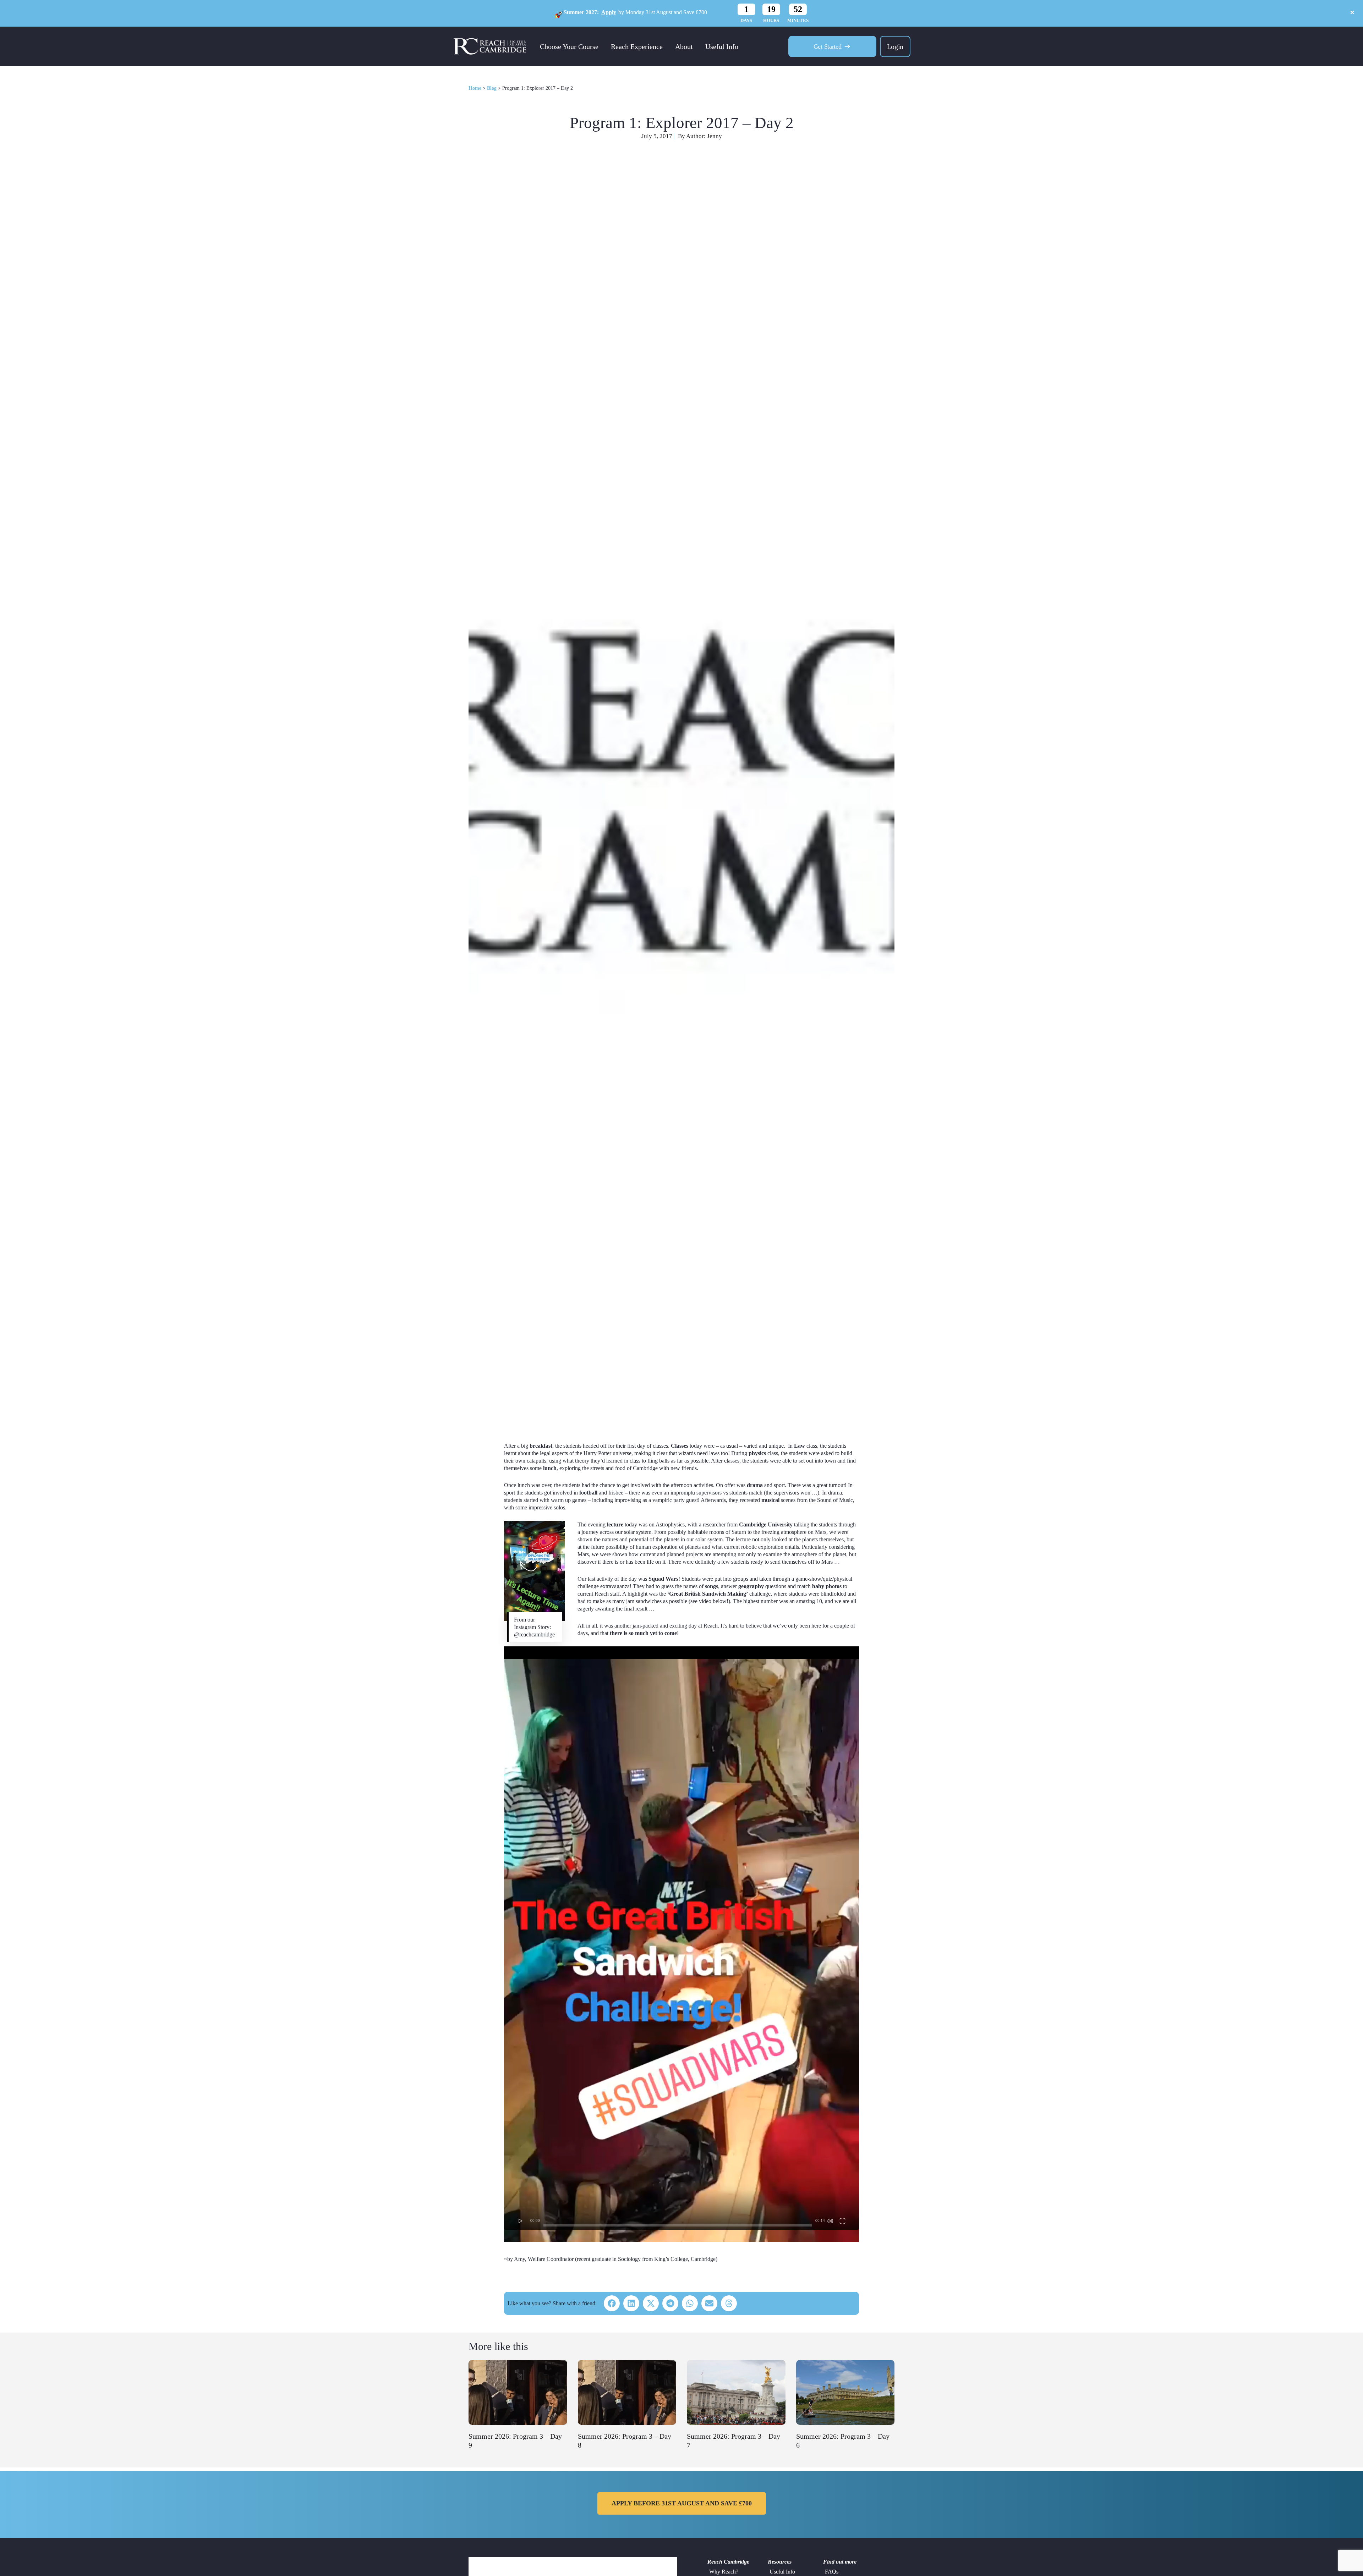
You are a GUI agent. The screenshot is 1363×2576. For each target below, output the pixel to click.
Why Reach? (724, 2572)
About (684, 46)
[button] (612, 2303)
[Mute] (830, 2220)
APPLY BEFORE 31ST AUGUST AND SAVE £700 (682, 2503)
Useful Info (722, 46)
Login (895, 46)
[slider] (678, 2225)
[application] (681, 1938)
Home (475, 88)
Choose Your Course (569, 46)
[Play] (521, 2220)
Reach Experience (637, 46)
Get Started (828, 46)
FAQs (832, 2572)
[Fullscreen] (842, 2220)
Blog (492, 88)
